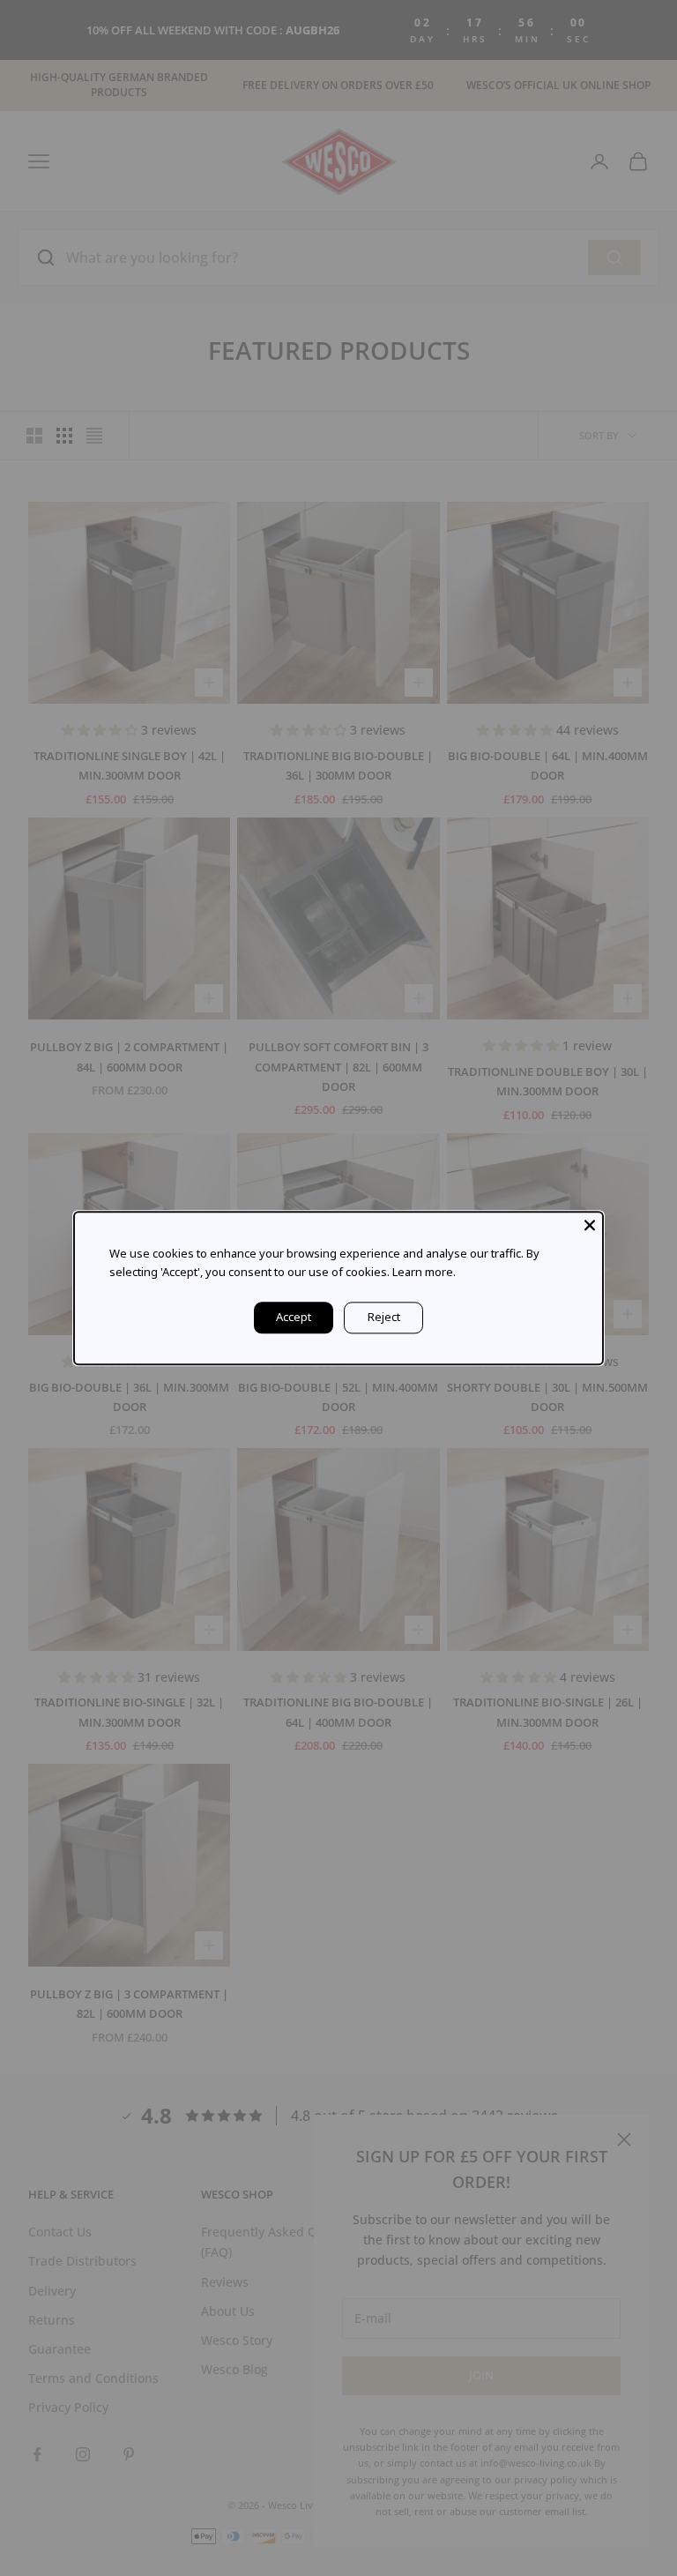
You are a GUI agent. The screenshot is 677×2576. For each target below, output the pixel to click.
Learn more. (424, 1272)
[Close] (590, 1225)
